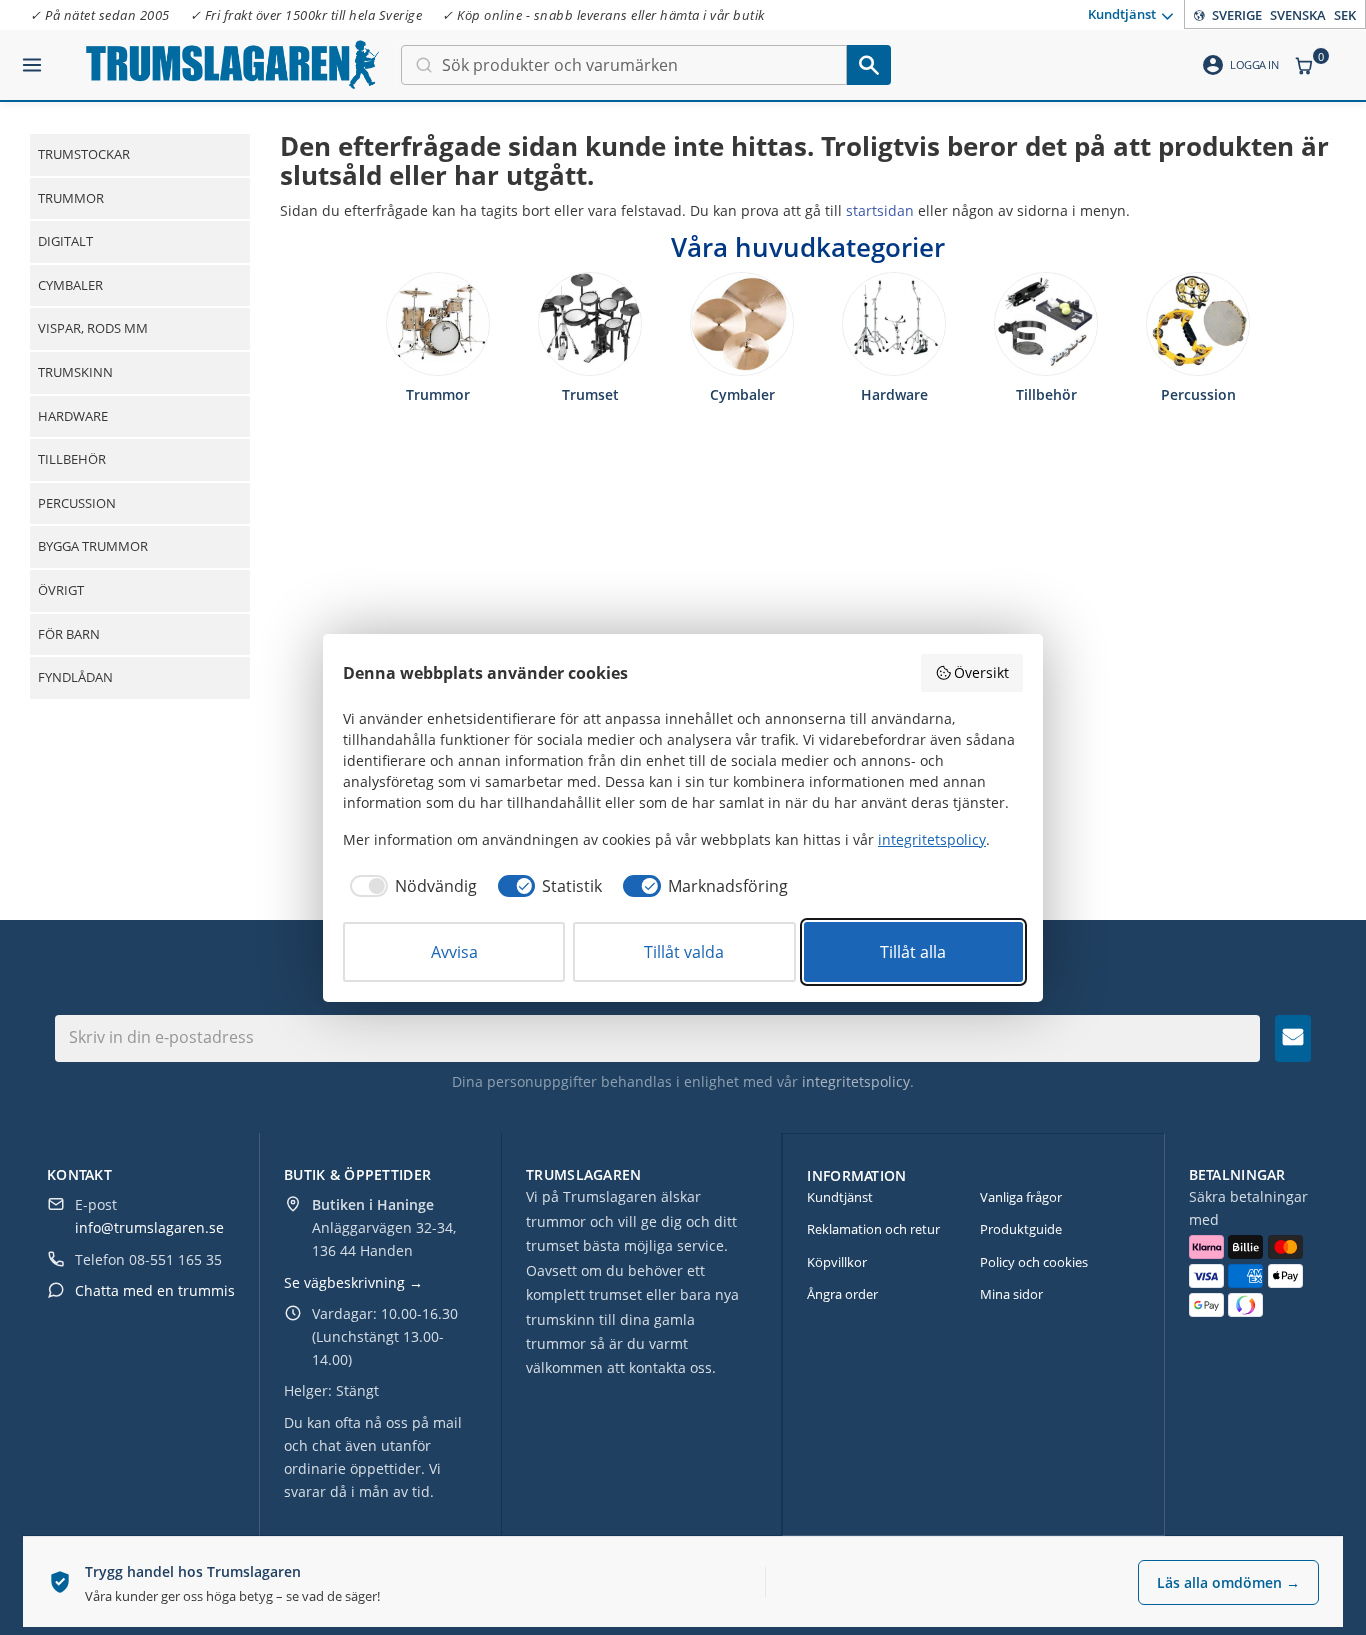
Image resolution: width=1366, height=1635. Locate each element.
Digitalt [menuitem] (65, 241)
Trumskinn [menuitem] (75, 372)
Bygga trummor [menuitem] (93, 546)
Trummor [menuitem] (71, 198)
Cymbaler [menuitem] (70, 285)
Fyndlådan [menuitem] (75, 677)
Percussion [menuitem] (77, 503)
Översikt (981, 672)
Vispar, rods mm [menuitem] (93, 328)
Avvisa (454, 952)
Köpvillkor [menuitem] (837, 1262)
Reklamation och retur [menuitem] (873, 1229)
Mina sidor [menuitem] (1011, 1294)
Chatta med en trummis (155, 1290)
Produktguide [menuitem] (1021, 1229)
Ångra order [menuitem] (842, 1294)
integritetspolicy (856, 1081)
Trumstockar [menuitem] (84, 154)
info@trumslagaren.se (149, 1227)
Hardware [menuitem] (73, 416)
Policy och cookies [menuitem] (1034, 1262)
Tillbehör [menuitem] (72, 459)
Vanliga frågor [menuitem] (1021, 1197)
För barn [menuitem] (69, 634)
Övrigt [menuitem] (61, 590)
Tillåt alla (913, 952)
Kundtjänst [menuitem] (1122, 13)
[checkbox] (410, 886)
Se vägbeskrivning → (353, 1282)
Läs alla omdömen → (1228, 1582)
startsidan (880, 210)
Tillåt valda (684, 952)
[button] (32, 57)
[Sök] (869, 65)
